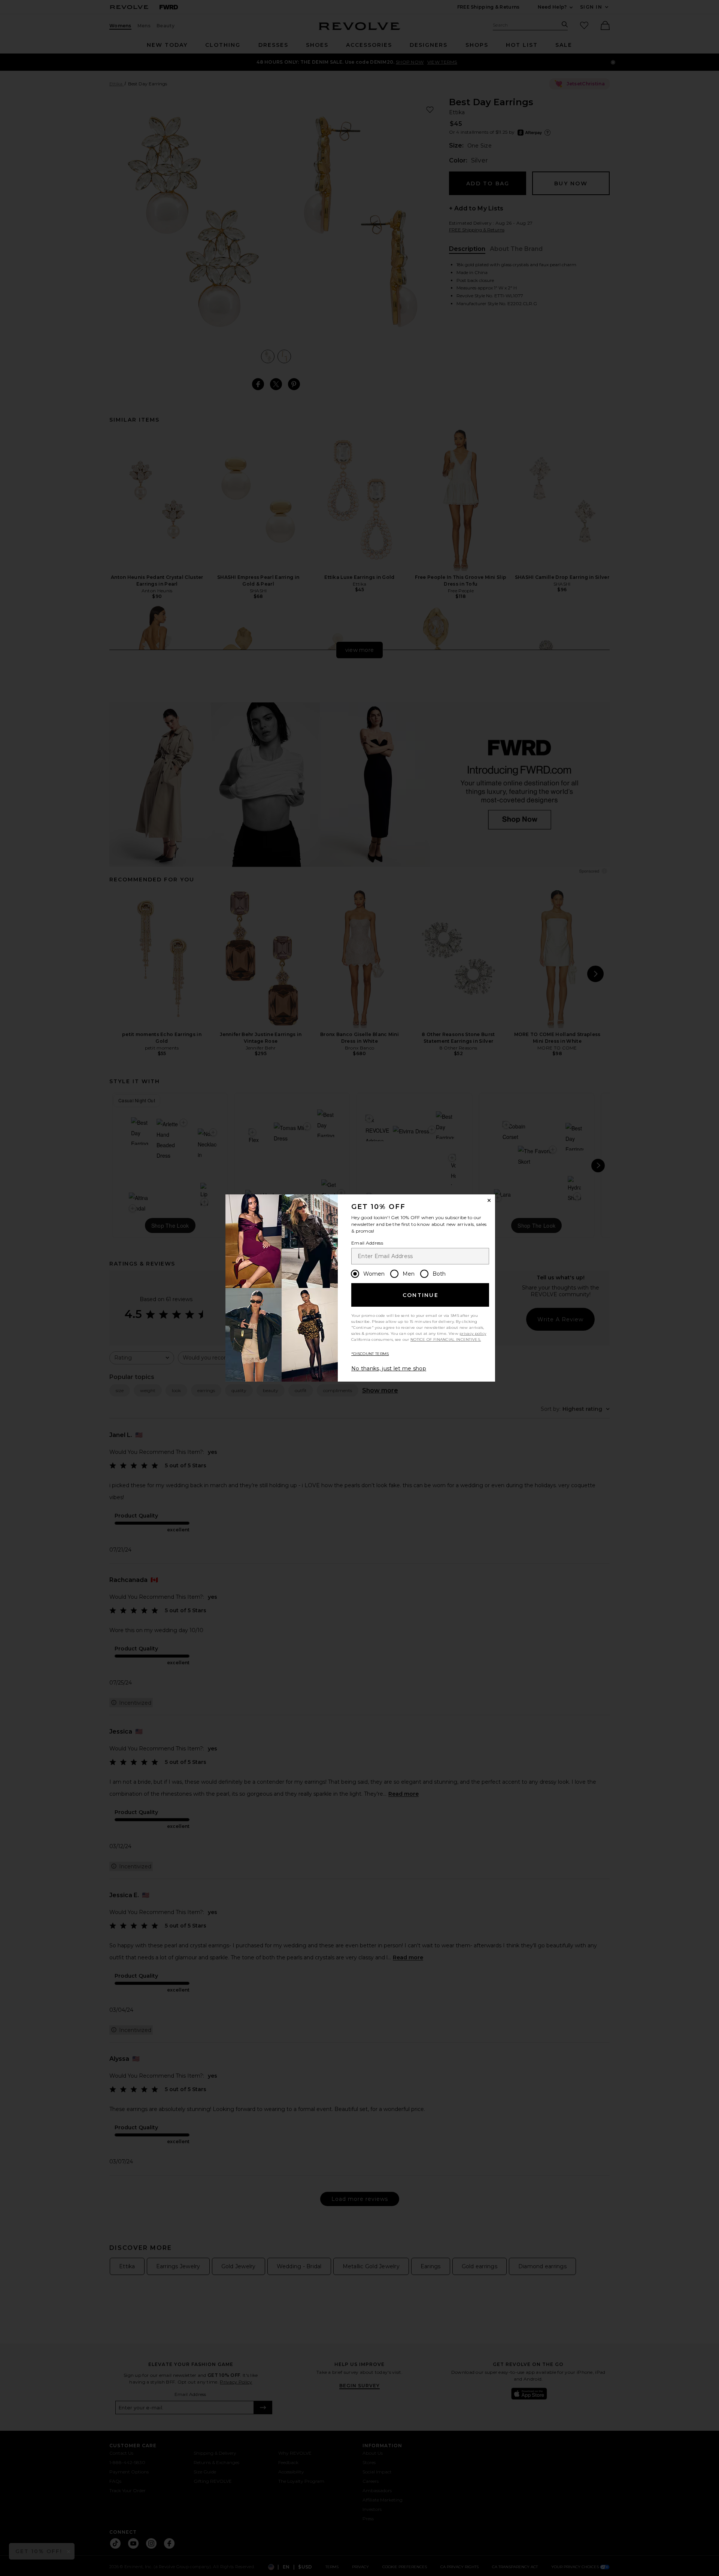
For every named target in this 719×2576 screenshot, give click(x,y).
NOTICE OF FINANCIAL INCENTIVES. (446, 1339)
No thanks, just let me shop (389, 1368)
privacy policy (473, 1333)
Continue (421, 1295)
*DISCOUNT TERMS (370, 1354)
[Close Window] (489, 1200)
